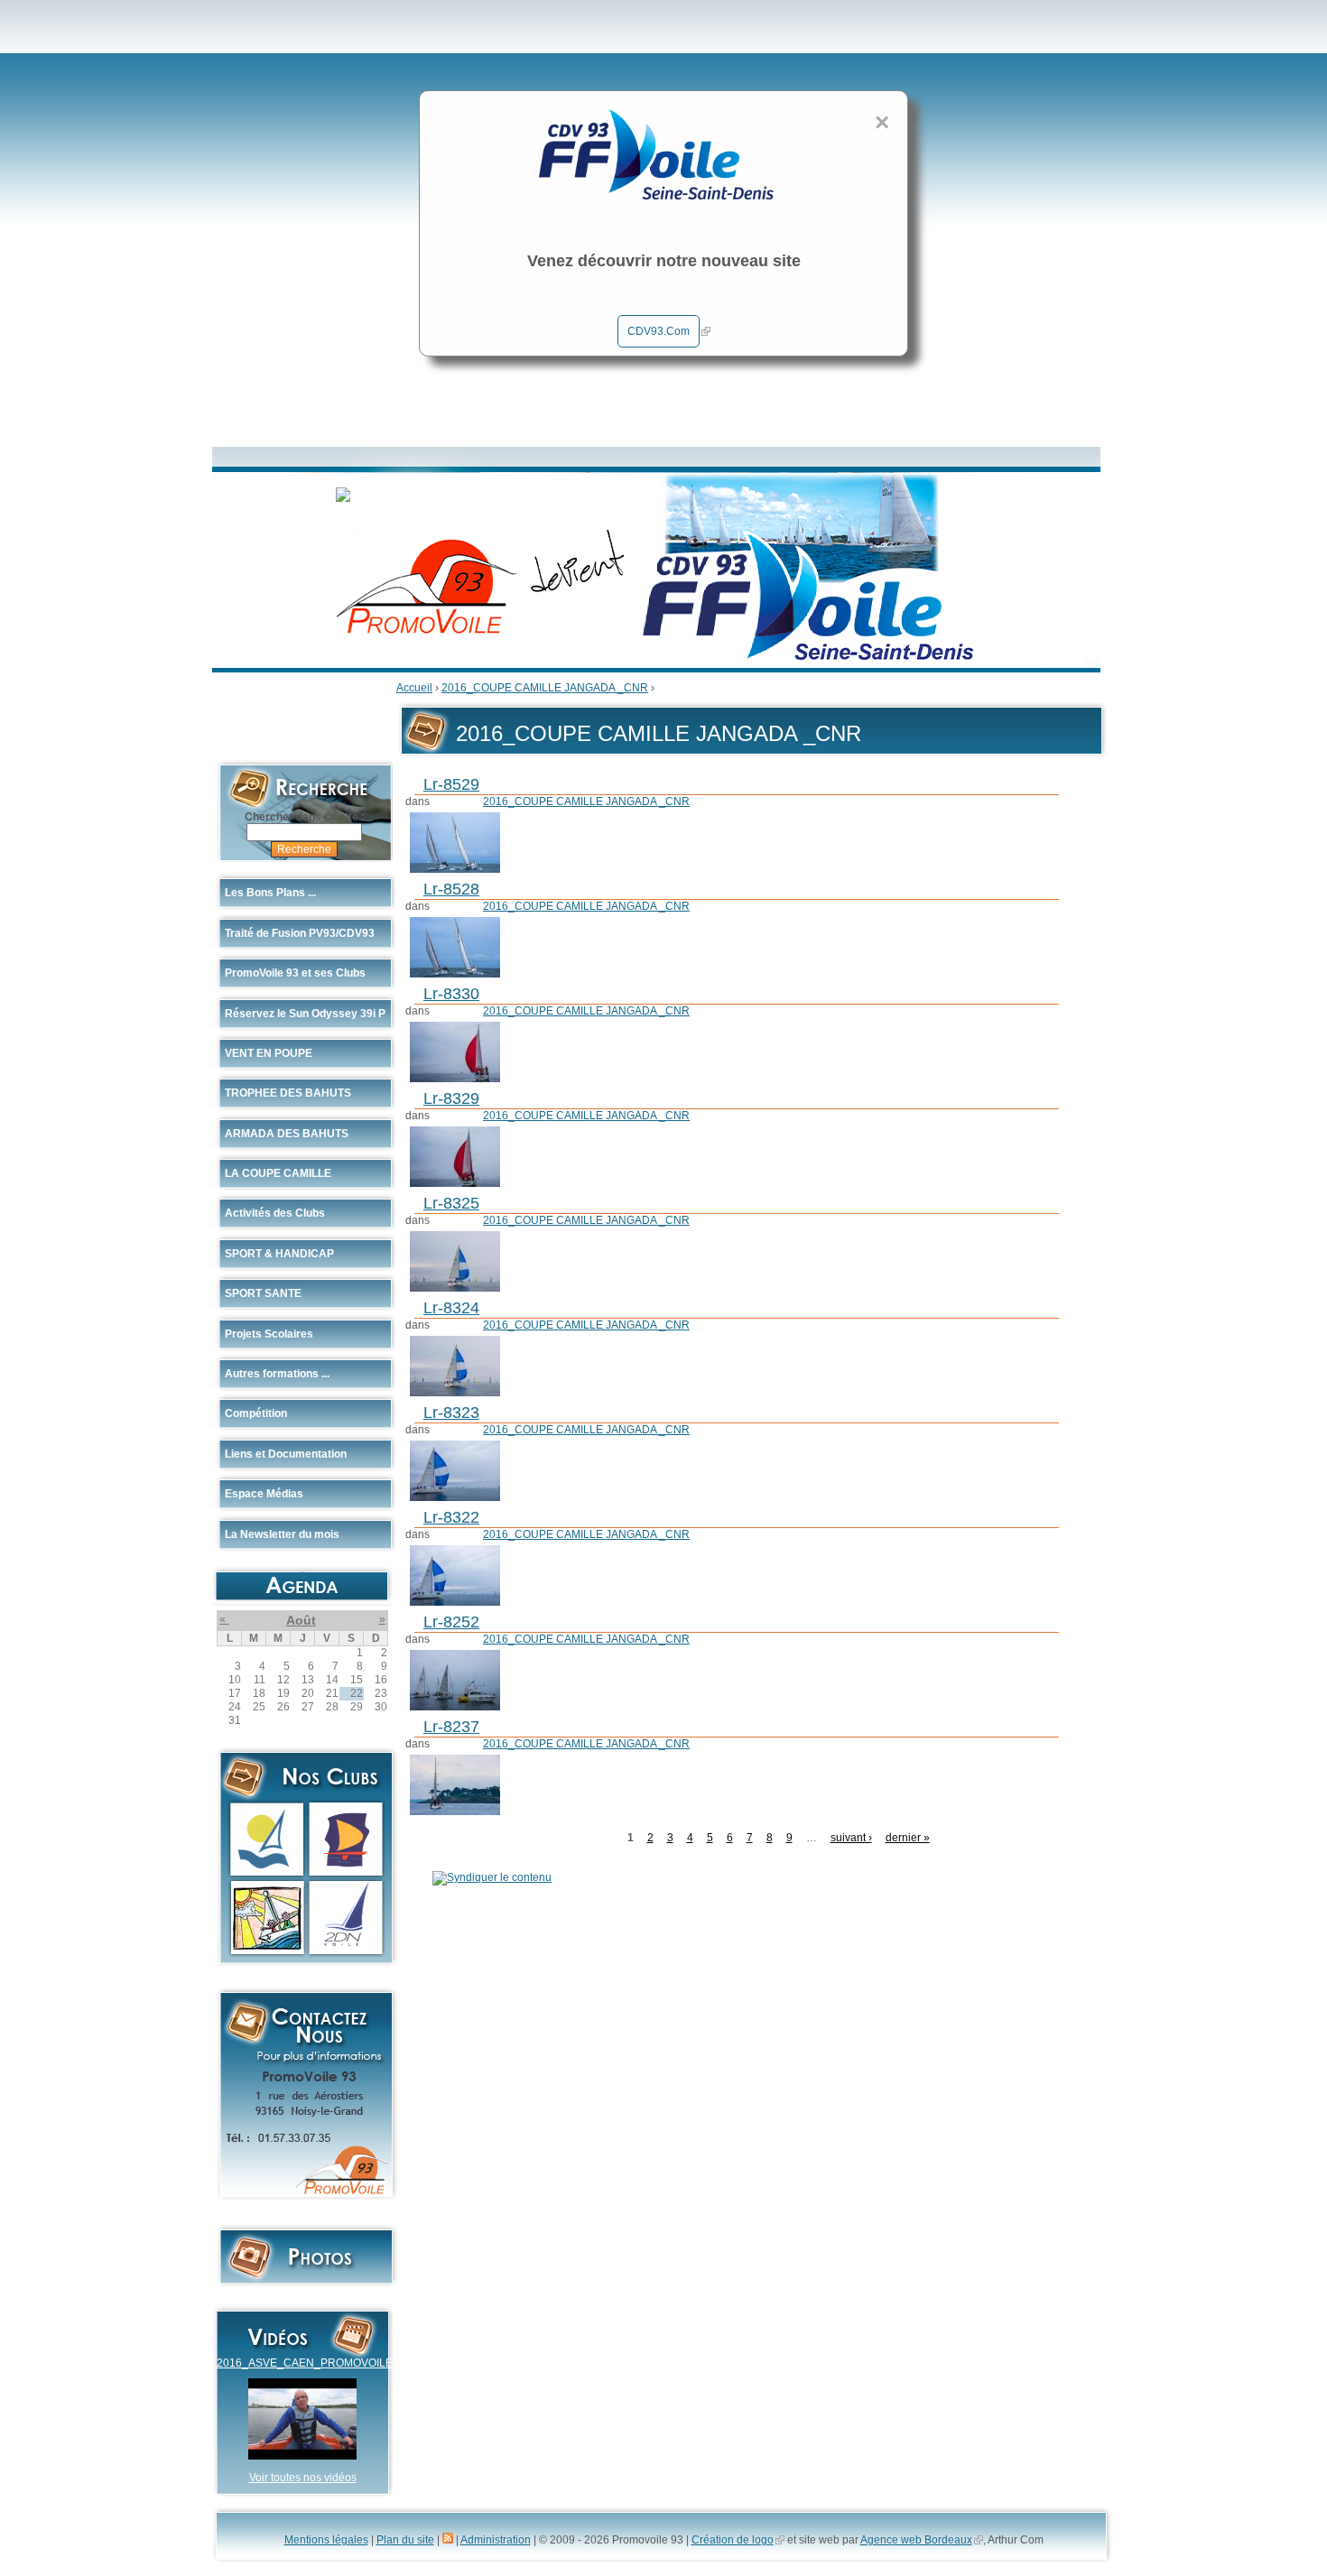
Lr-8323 (451, 1413)
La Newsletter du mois (282, 1534)
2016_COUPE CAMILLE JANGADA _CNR (545, 688)
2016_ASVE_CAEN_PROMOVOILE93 (311, 2363)
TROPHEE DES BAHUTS (288, 1093)
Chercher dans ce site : (305, 817)
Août (301, 1620)
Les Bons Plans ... (270, 893)
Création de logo (733, 2540)
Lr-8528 (451, 889)
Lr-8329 (451, 1098)
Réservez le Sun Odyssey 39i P (305, 1014)
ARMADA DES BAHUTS (287, 1134)
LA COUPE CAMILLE (278, 1173)
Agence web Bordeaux (916, 2540)
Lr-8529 (451, 784)
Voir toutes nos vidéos (303, 2478)
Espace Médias (264, 1494)
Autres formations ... (277, 1374)
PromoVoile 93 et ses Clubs (295, 973)
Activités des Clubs (275, 1213)
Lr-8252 (451, 1622)
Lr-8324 (451, 1308)
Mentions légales (326, 2540)
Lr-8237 (451, 1727)
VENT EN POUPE (269, 1053)
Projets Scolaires (269, 1334)
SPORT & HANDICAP (279, 1254)
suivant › (851, 1838)
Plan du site (405, 2540)
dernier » (908, 1838)
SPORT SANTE (263, 1293)
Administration (496, 2540)
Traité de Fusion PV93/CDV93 (300, 933)
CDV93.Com (659, 331)
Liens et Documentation (286, 1454)
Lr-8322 (451, 1517)
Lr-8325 (451, 1203)
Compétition (256, 1413)
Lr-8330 (451, 994)
